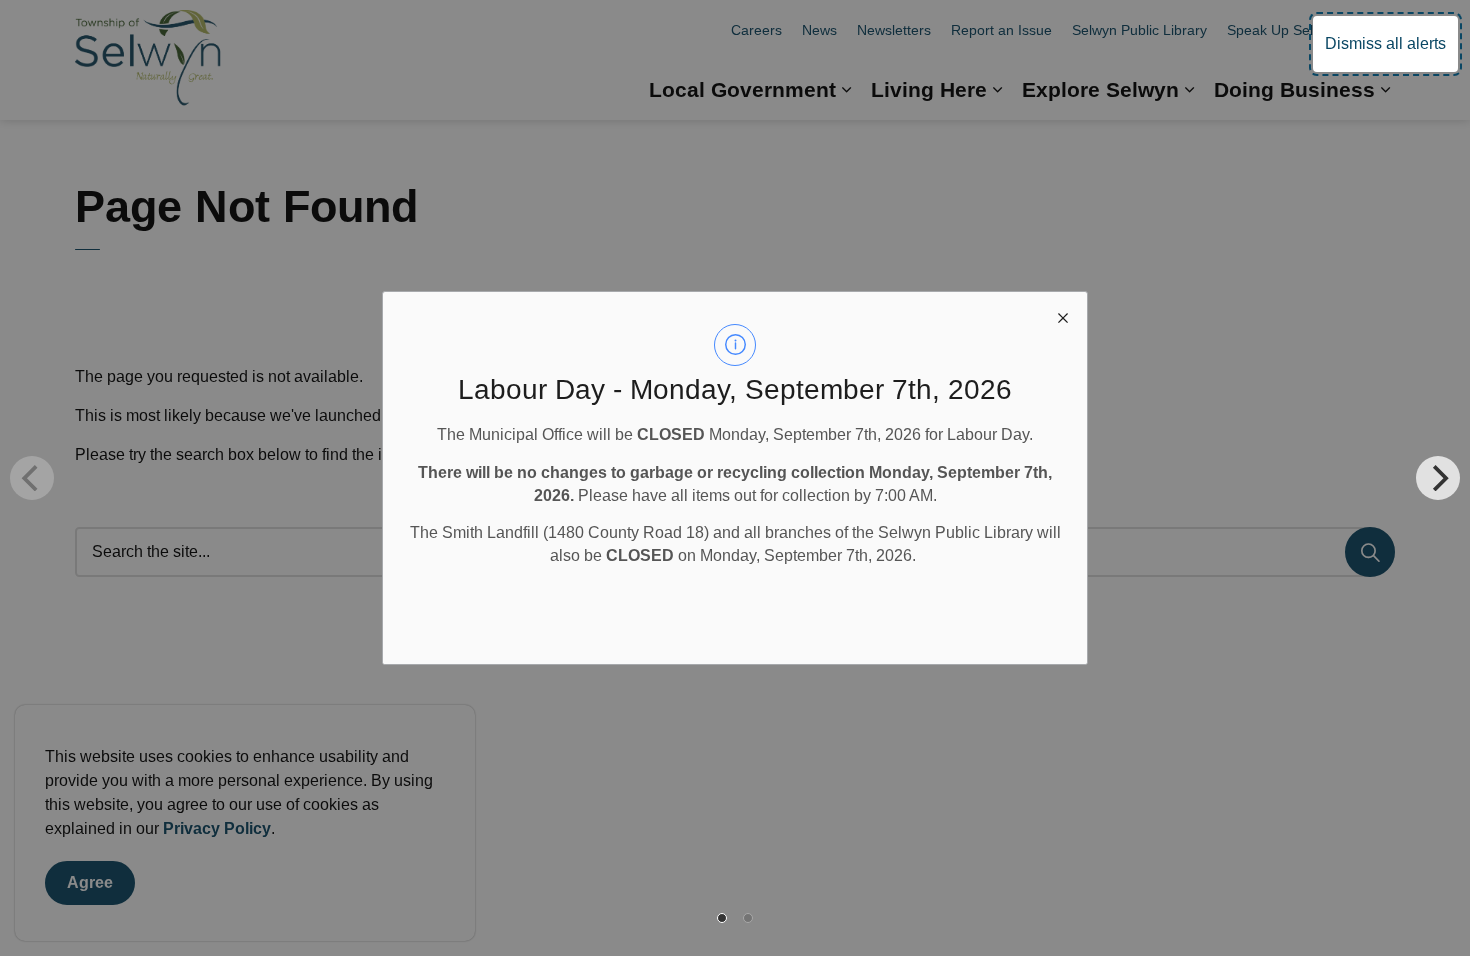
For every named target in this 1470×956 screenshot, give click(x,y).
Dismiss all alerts (1385, 43)
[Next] (1438, 478)
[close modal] (1063, 316)
